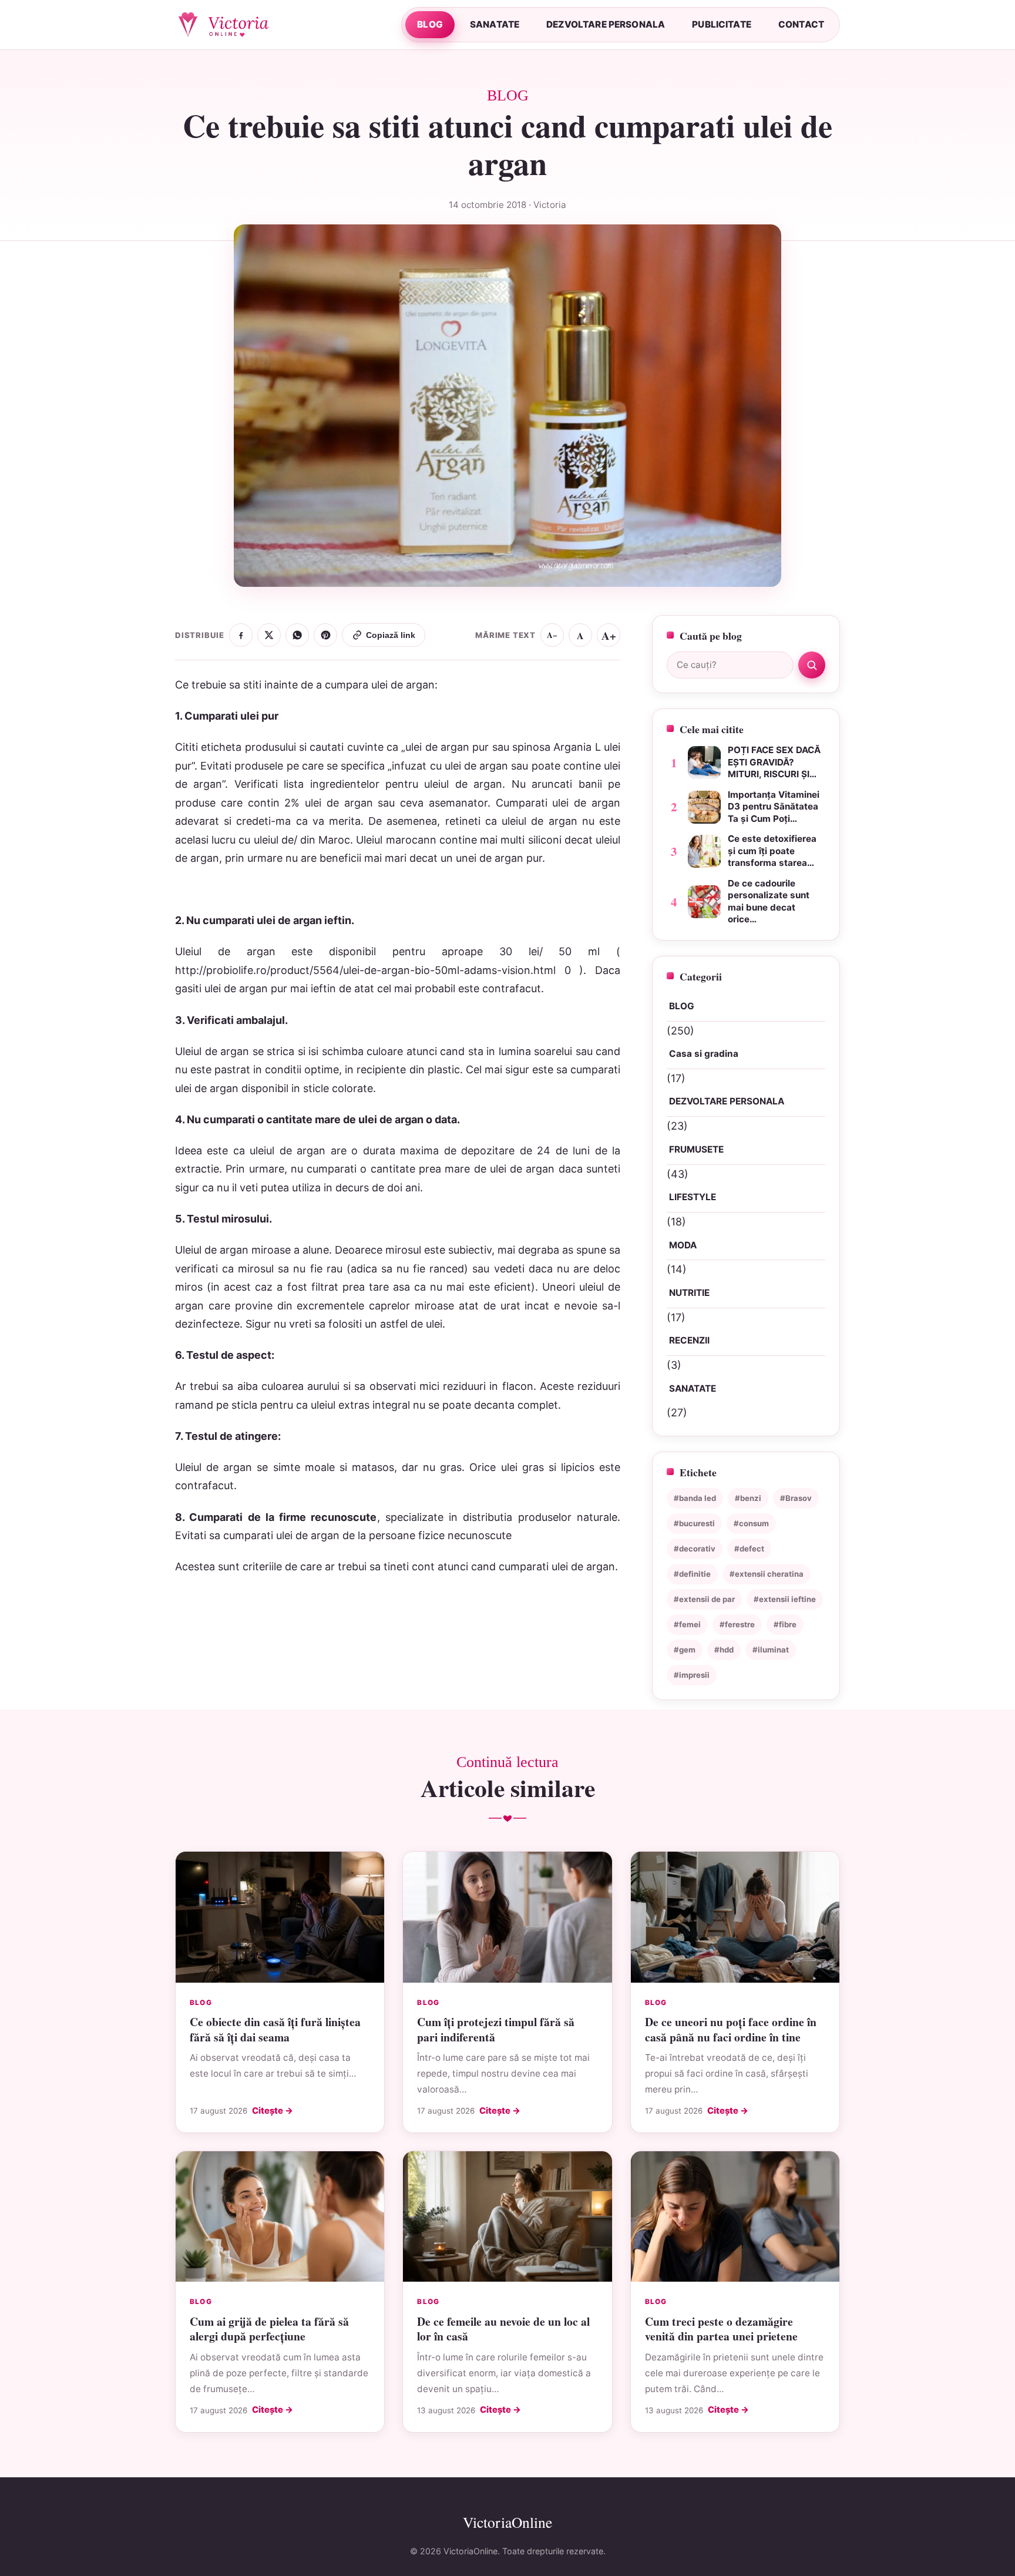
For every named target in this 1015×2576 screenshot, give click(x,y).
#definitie (692, 1574)
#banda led (695, 1498)
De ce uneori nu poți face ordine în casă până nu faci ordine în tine (731, 2029)
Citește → (273, 2111)
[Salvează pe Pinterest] (325, 635)
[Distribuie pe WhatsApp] (297, 635)
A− (552, 635)
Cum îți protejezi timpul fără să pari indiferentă (496, 2029)
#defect (749, 1549)
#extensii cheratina (767, 1574)
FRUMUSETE (696, 1149)
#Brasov (796, 1498)
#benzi (748, 1498)
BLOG (430, 24)
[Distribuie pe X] (269, 635)
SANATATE (495, 24)
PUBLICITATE (722, 24)
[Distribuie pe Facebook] (241, 635)
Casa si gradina (704, 1054)
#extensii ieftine (785, 1599)
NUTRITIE (689, 1293)
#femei (687, 1624)
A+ (609, 635)
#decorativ (695, 1549)
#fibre (785, 1624)
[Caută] (812, 665)
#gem (685, 1650)
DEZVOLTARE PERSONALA (606, 24)
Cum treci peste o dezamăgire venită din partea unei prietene (721, 2329)
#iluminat (771, 1650)
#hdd (724, 1650)
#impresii (692, 1675)
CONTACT (801, 24)
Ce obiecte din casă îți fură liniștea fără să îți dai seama (275, 2029)
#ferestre (737, 1624)
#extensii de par (704, 1599)
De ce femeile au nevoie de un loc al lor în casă (503, 2329)
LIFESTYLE (693, 1197)
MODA (683, 1245)
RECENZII (689, 1341)
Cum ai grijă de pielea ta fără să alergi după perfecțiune (269, 2329)
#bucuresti (694, 1523)
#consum (751, 1523)
